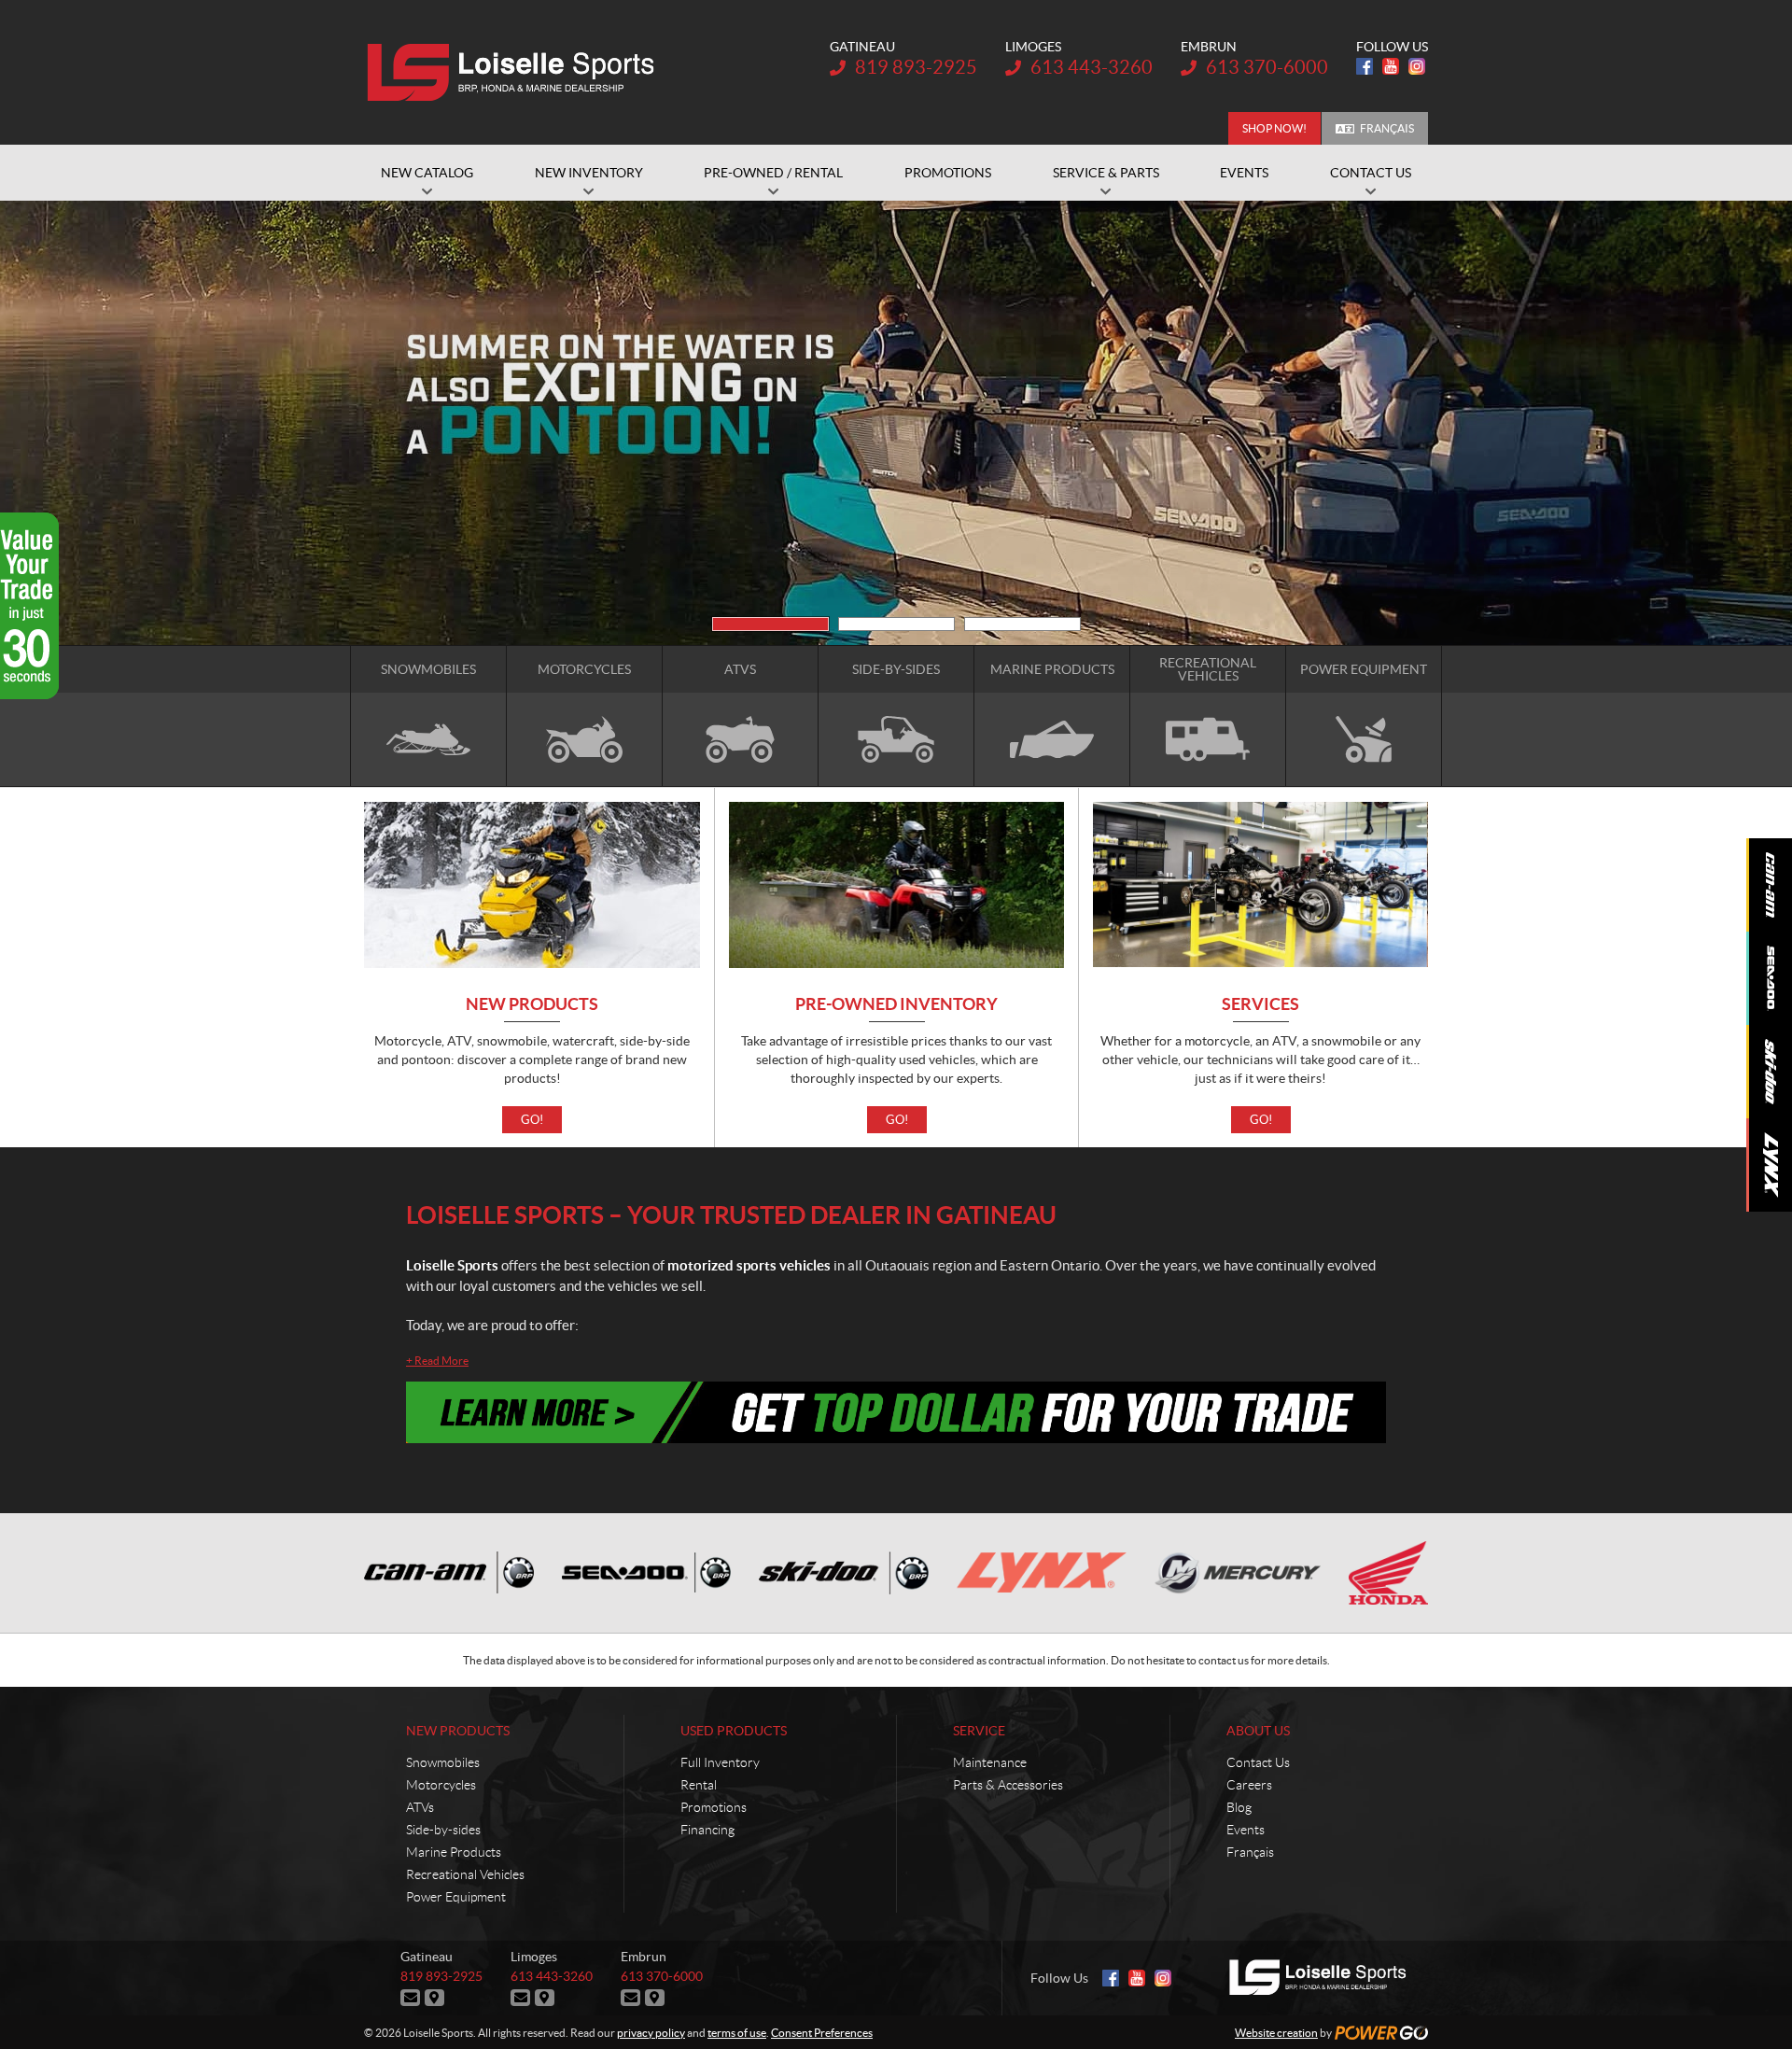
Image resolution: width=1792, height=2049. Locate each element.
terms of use (737, 2033)
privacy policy (651, 2033)
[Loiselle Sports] (516, 73)
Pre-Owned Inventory (896, 1005)
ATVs (420, 1807)
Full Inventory (720, 1762)
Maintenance (990, 1762)
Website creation (1276, 2033)
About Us (1258, 1731)
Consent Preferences (822, 2033)
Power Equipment (456, 1897)
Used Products (734, 1731)
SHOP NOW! (1274, 128)
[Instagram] (1417, 66)
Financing (707, 1830)
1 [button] (770, 624)
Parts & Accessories (1008, 1785)
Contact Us (1258, 1762)
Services (1260, 1005)
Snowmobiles (443, 1762)
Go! (532, 1120)
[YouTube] (1391, 66)
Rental (699, 1785)
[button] (387, 423)
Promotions (714, 1807)
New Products (532, 1005)
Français (1387, 128)
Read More (437, 1361)
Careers (1249, 1785)
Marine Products (454, 1852)
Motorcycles (441, 1785)
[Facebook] (1365, 66)
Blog (1239, 1807)
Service (979, 1731)
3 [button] (1022, 624)
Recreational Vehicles (465, 1874)
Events (1246, 1830)
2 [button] (896, 624)
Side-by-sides (443, 1830)
